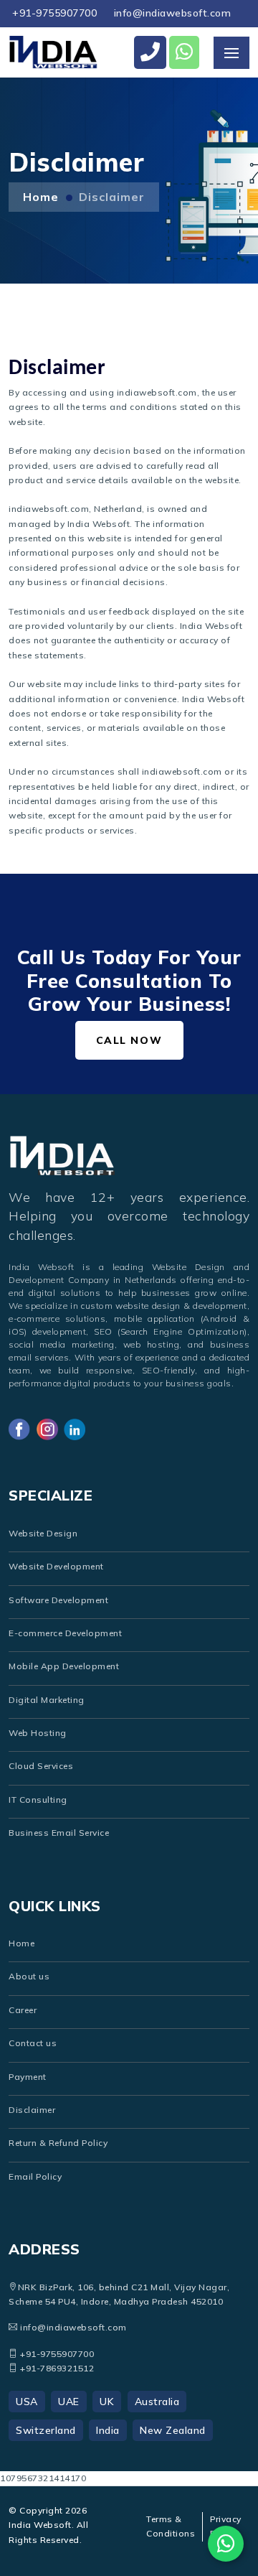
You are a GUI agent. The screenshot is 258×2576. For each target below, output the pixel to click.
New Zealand (173, 2430)
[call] (150, 52)
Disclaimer (112, 197)
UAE (69, 2402)
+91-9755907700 (54, 13)
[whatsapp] (185, 52)
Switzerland (46, 2430)
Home (41, 197)
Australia (157, 2402)
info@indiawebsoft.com (173, 13)
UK (107, 2402)
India (108, 2430)
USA (27, 2402)
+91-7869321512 (56, 2368)
